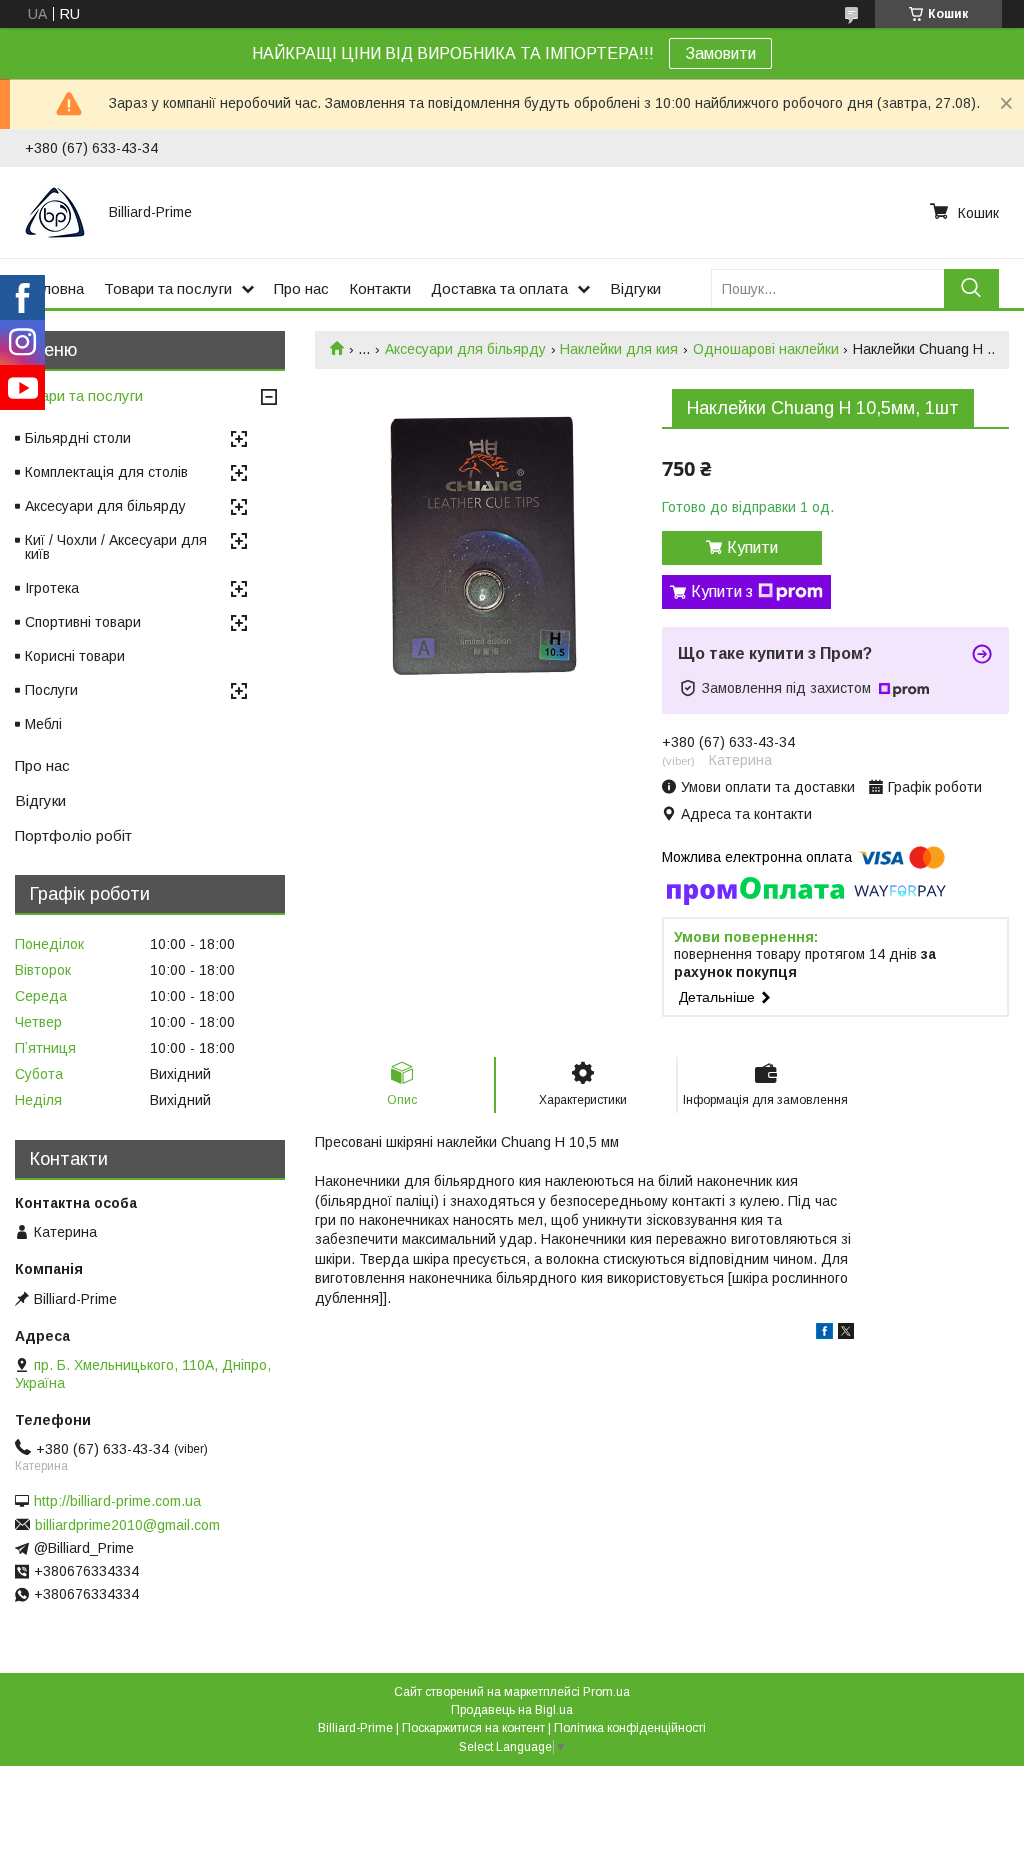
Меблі (43, 724)
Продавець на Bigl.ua (512, 1710)
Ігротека (52, 588)
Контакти (380, 288)
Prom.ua (606, 1692)
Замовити (720, 53)
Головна (54, 288)
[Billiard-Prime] (55, 212)
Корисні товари (75, 656)
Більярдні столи (78, 438)
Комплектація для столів (106, 472)
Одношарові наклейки (766, 349)
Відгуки (635, 288)
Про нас (301, 288)
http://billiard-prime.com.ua (117, 1501)
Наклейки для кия (619, 349)
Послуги (51, 690)
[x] (846, 1334)
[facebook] (824, 1334)
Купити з (722, 591)
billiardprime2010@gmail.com (127, 1525)
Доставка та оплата (499, 288)
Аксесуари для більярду (465, 349)
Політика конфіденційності (630, 1728)
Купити (752, 547)
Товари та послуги (168, 288)
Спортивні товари (83, 622)
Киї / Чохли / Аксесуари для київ (116, 547)
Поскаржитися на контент (473, 1728)
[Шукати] (971, 288)
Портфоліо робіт (73, 835)
